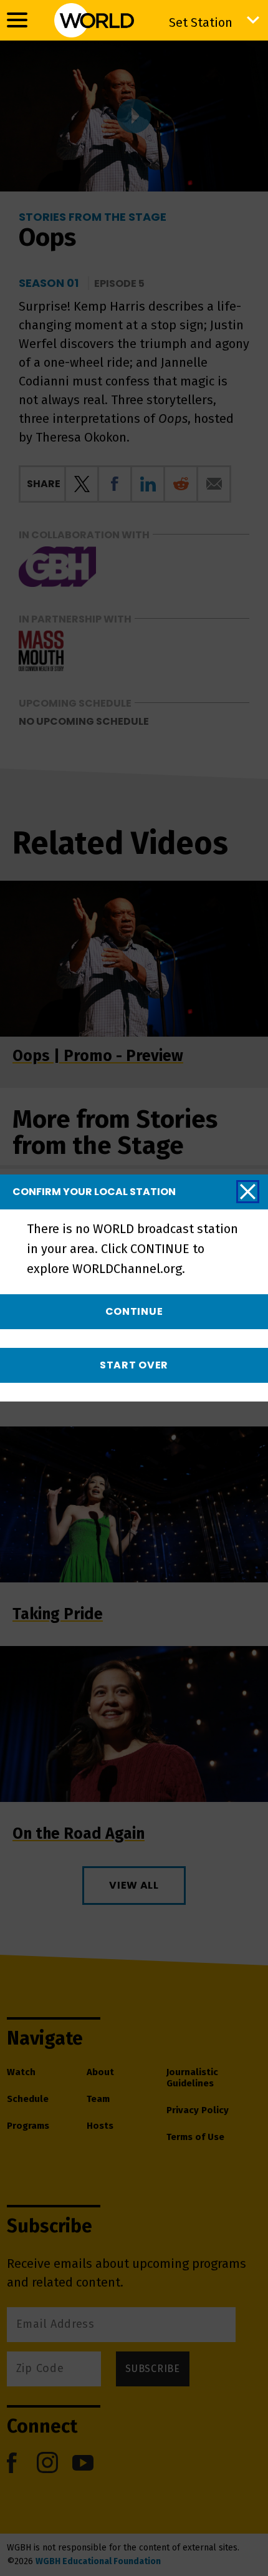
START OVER (134, 1365)
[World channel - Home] (94, 20)
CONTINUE (134, 1311)
